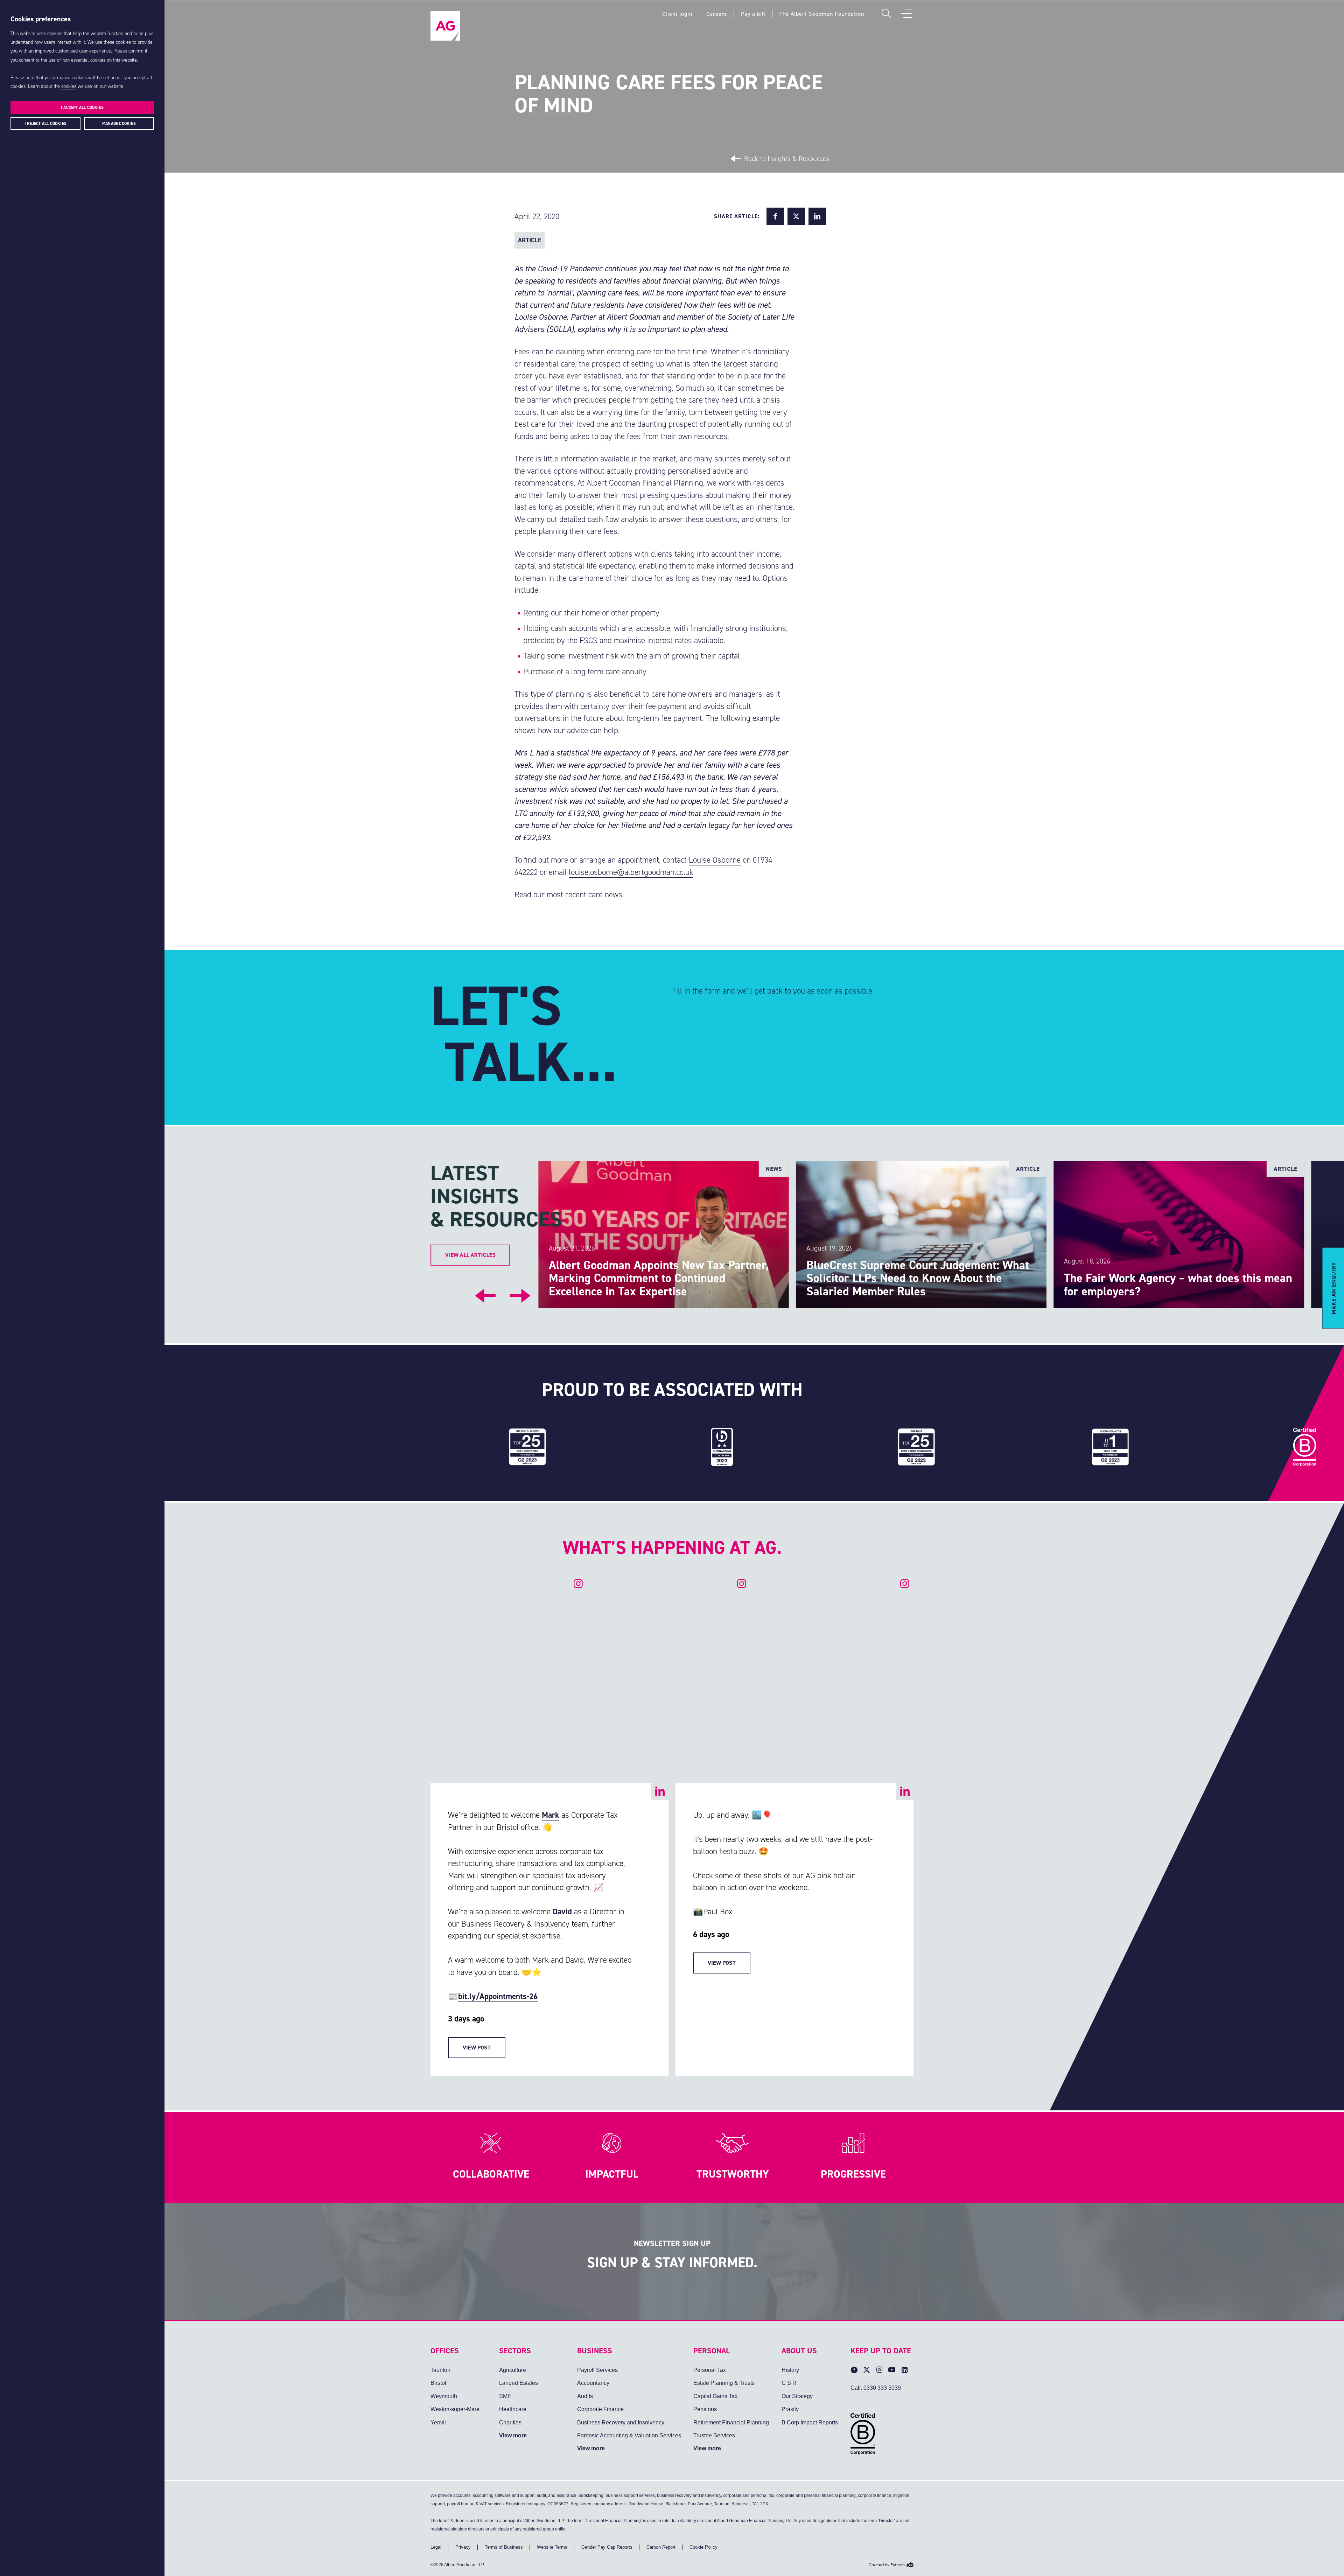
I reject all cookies (45, 124)
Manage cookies (119, 124)
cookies (69, 86)
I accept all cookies (82, 107)
